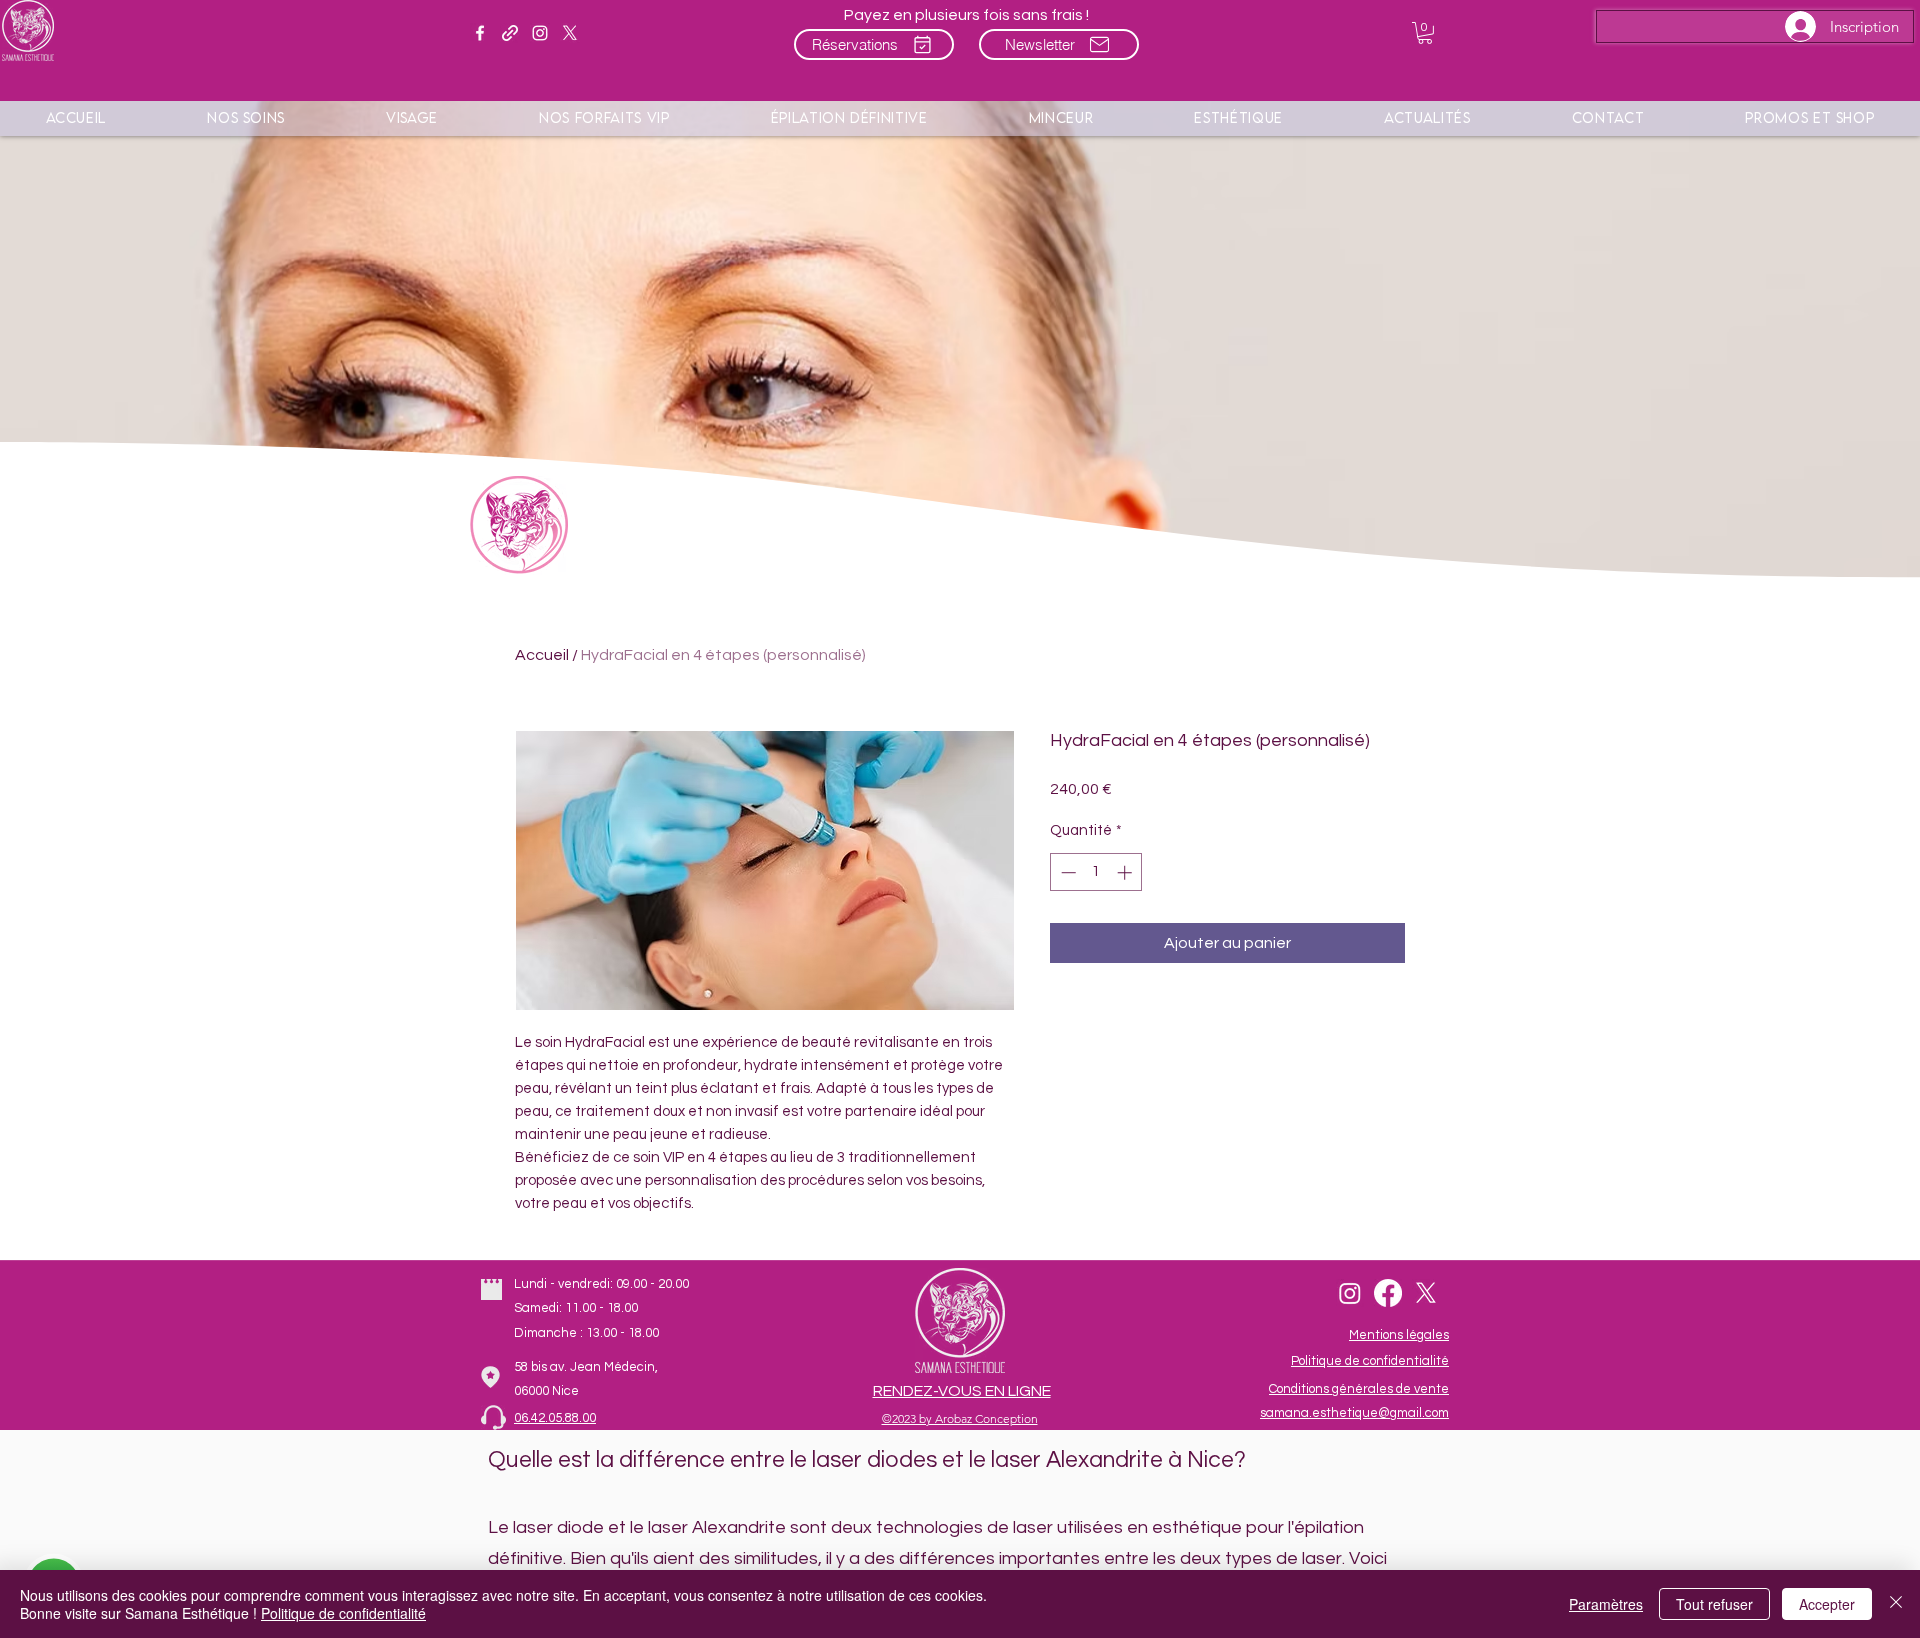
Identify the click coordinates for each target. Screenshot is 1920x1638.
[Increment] (1126, 872)
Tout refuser (1714, 1604)
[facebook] (480, 33)
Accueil (542, 655)
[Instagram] (1350, 1293)
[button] (1425, 33)
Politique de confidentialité (343, 1613)
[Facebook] (1388, 1293)
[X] (570, 33)
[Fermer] (1896, 1604)
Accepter (1827, 1604)
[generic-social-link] (510, 33)
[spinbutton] (1096, 872)
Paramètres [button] (1606, 1604)
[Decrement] (1066, 872)
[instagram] (540, 33)
